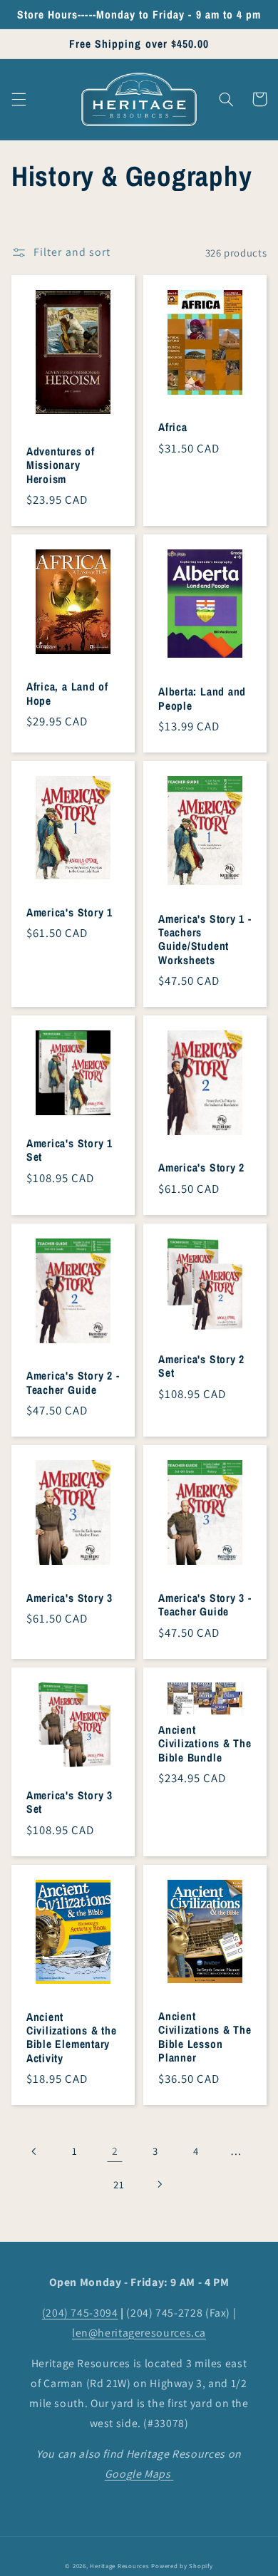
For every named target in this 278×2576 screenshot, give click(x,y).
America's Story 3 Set (69, 1802)
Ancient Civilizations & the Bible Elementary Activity (72, 2038)
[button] (19, 99)
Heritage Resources (120, 2566)
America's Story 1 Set (69, 1150)
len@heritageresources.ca (139, 2333)
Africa (173, 427)
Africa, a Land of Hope (67, 694)
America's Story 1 (69, 912)
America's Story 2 (201, 1168)
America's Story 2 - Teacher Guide (73, 1383)
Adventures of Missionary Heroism (61, 465)
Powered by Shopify (182, 2566)
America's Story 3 (69, 1598)
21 (119, 2184)
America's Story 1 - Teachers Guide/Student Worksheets (205, 940)
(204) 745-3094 (80, 2313)
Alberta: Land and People (202, 699)
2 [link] (115, 2151)
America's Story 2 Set (201, 1366)
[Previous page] (34, 2151)
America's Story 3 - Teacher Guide (205, 1605)
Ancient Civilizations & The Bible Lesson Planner (205, 2037)
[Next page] (159, 2184)
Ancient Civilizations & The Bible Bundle (205, 1744)
